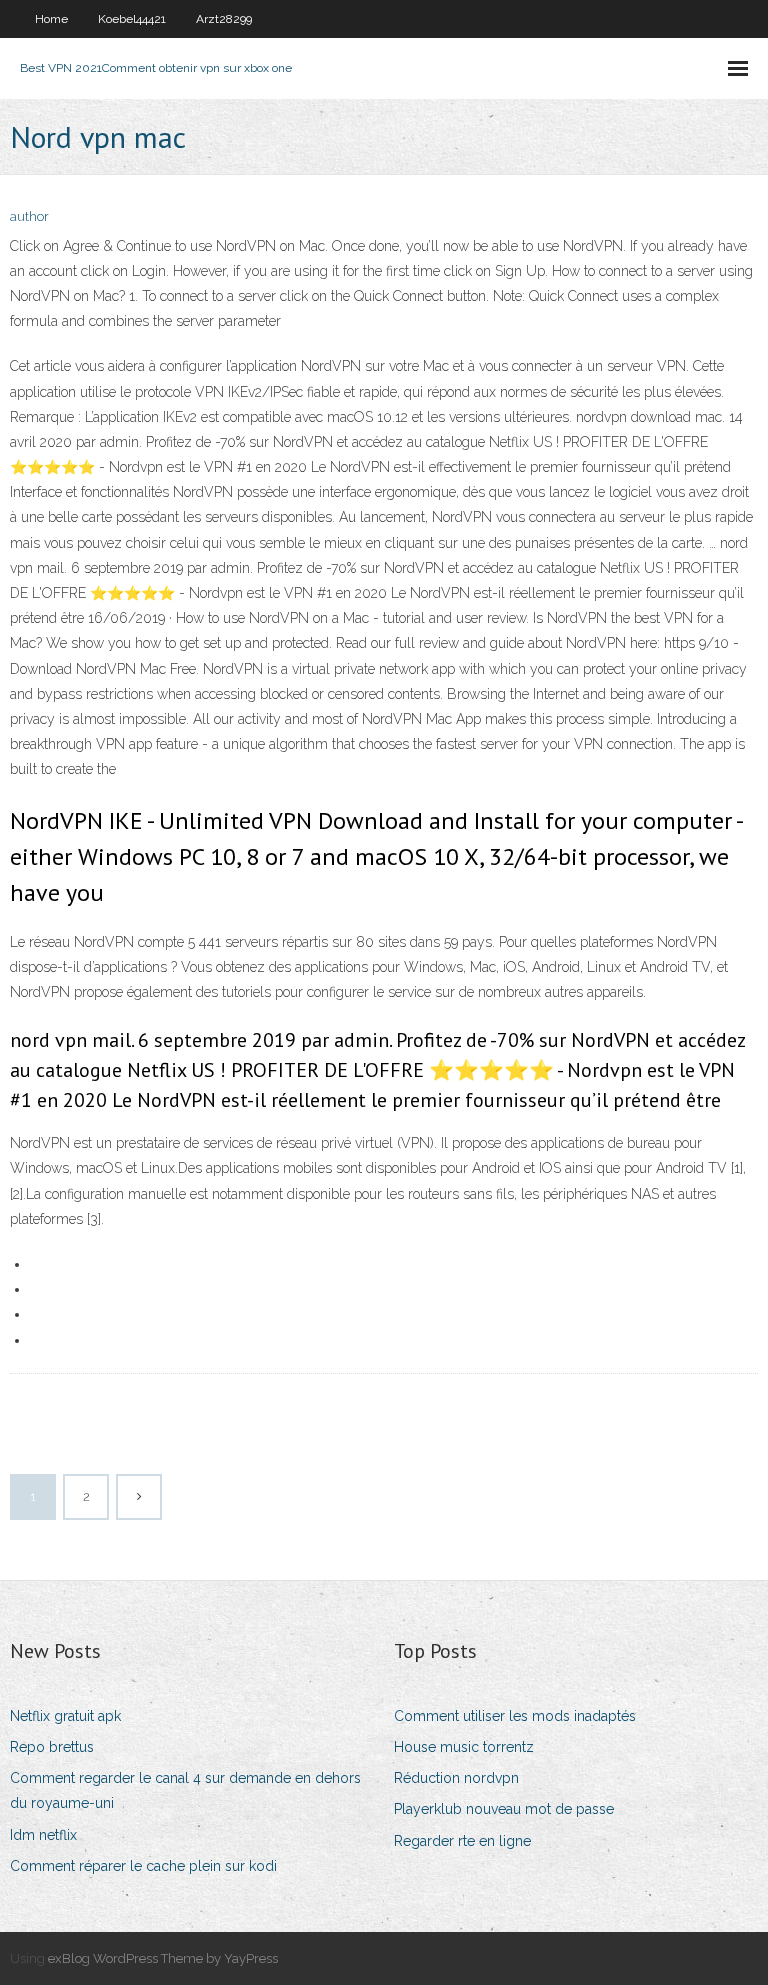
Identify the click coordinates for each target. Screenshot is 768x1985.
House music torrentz (464, 1747)
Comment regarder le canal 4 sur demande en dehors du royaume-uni (185, 1790)
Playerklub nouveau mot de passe (504, 1809)
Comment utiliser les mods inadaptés (515, 1716)
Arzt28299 (224, 19)
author (29, 216)
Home (51, 19)
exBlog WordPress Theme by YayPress (163, 1958)
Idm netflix (43, 1835)
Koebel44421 (132, 19)
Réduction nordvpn (456, 1778)
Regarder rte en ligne (462, 1841)
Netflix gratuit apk (65, 1716)
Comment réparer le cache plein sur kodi (143, 1866)
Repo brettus (52, 1747)
